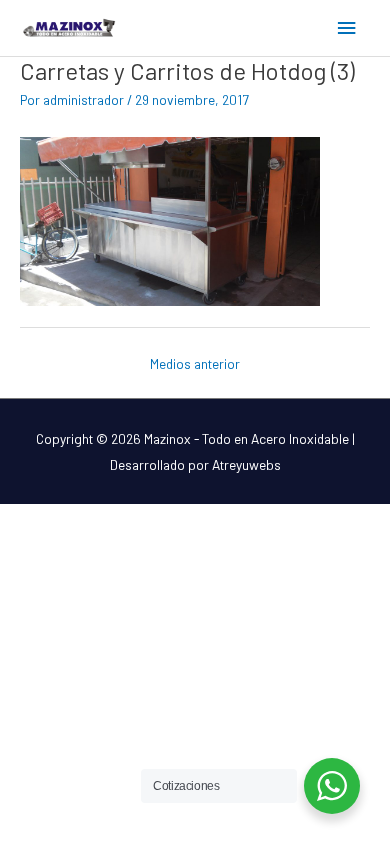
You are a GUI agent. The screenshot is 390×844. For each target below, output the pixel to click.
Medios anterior (195, 363)
